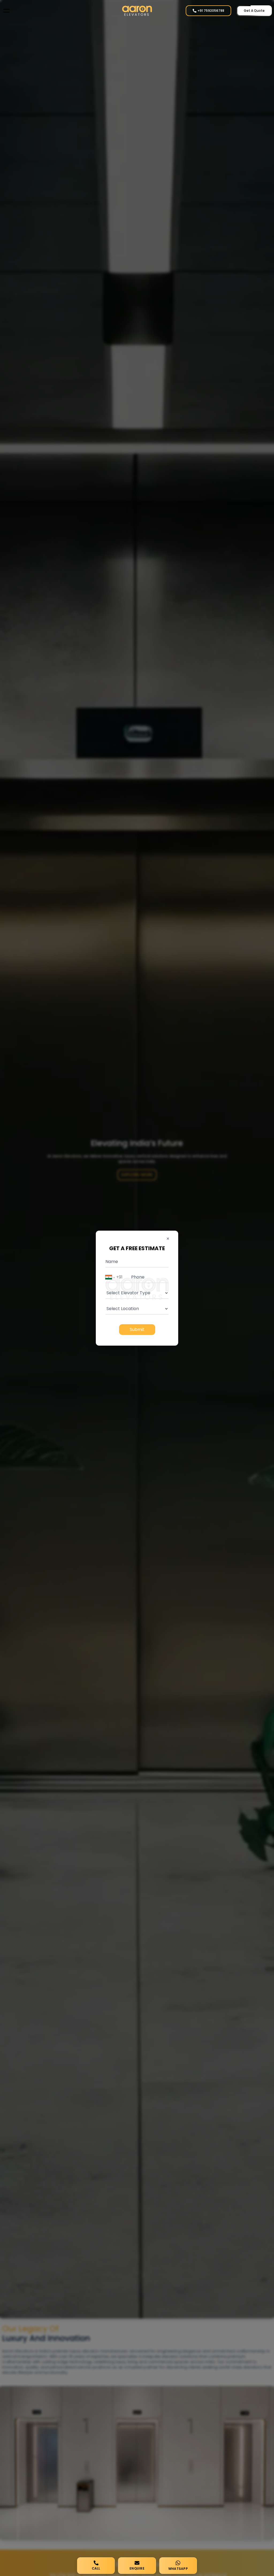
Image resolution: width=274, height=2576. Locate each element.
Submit (137, 1329)
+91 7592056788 (211, 11)
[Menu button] (6, 11)
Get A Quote (254, 11)
